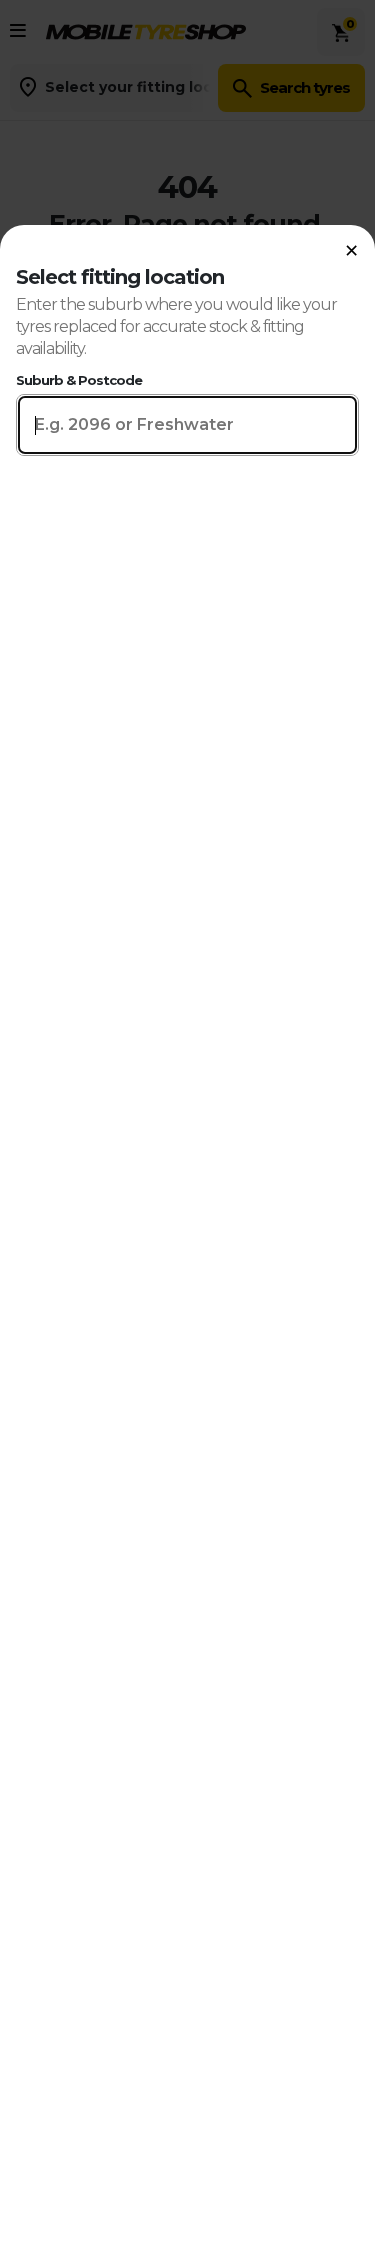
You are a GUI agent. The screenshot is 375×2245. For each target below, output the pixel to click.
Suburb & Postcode (79, 380)
